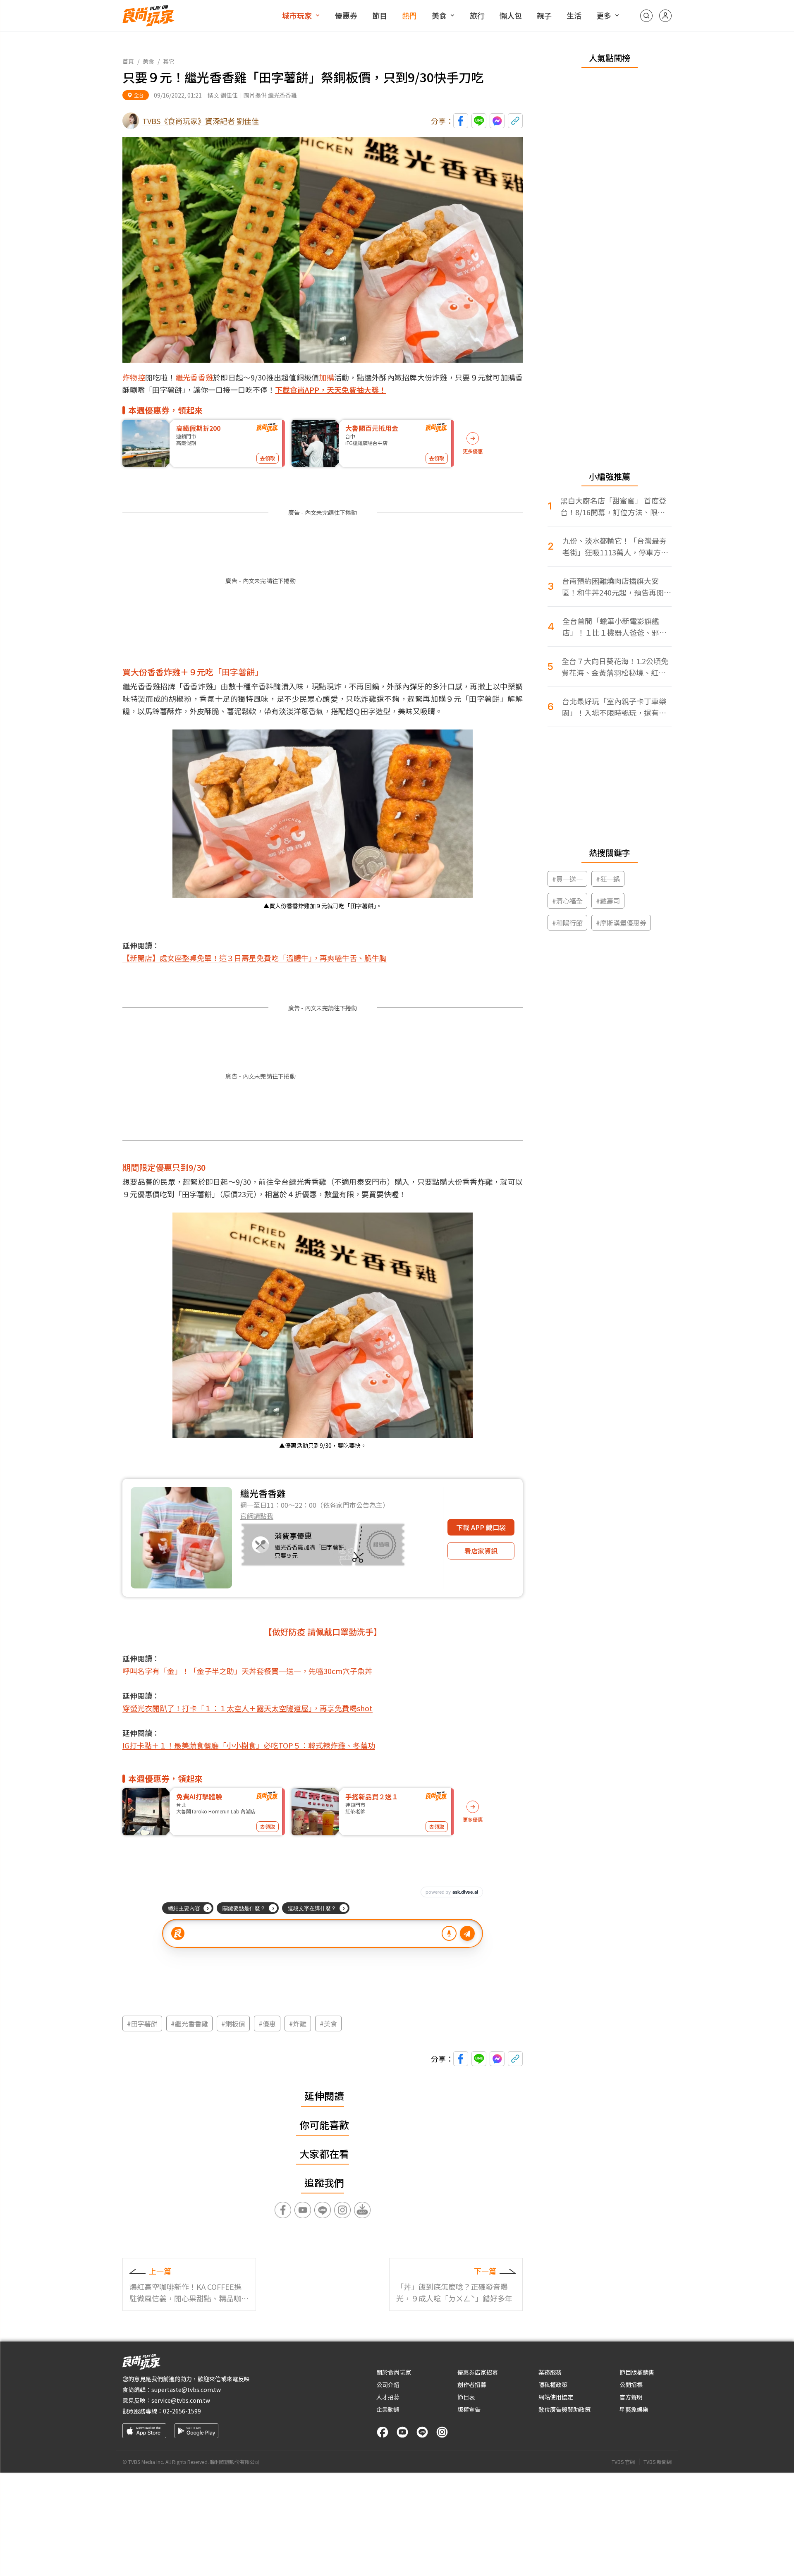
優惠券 (346, 15)
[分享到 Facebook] (461, 121)
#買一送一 (567, 879)
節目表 (466, 2397)
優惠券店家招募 (478, 2372)
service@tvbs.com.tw (181, 2400)
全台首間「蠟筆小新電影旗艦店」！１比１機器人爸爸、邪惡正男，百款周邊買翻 (615, 627)
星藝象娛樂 (634, 2409)
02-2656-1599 (182, 2411)
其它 (169, 61)
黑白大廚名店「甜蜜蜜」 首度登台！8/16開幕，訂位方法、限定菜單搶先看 (613, 506)
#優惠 (267, 2023)
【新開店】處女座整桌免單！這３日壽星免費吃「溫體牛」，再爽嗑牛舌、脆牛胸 (255, 958)
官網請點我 (257, 1516)
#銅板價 (233, 2023)
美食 (439, 15)
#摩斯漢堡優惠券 (621, 923)
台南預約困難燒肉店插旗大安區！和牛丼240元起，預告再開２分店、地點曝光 (617, 587)
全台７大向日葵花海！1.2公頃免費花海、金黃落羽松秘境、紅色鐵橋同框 (615, 667)
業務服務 (550, 2372)
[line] (422, 2432)
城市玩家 (297, 15)
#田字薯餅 (142, 2023)
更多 (604, 15)
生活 (574, 15)
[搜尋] (646, 16)
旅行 (477, 15)
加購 (326, 377)
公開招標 (631, 2385)
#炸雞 (298, 2023)
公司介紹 (388, 2385)
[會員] (665, 16)
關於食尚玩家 (394, 2372)
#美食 (328, 2023)
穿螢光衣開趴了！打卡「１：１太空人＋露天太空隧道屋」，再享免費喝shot (248, 1708)
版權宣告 (469, 2409)
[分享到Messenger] (497, 121)
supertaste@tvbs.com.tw (186, 2389)
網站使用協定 (556, 2397)
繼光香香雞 (194, 377)
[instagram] (442, 2432)
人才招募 (388, 2397)
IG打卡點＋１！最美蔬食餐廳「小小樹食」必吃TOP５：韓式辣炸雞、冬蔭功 (249, 1745)
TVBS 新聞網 (658, 2462)
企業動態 (388, 2409)
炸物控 (134, 377)
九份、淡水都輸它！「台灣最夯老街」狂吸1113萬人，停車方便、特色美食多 (615, 547)
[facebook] (383, 2432)
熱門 (409, 15)
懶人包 (511, 15)
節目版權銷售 (637, 2372)
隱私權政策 (553, 2385)
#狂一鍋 (608, 879)
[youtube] (402, 2432)
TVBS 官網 (623, 2462)
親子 (544, 15)
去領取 (268, 458)
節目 (380, 15)
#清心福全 (567, 901)
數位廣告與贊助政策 (564, 2409)
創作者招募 (472, 2385)
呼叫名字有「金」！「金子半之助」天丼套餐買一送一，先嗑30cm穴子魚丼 (247, 1671)
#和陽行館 (567, 923)
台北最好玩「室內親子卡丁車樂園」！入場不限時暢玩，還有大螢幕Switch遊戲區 (614, 707)
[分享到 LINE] (479, 121)
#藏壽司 (608, 901)
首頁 (128, 61)
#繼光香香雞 (189, 2023)
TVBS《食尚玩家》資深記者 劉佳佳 (201, 121)
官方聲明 (631, 2397)
